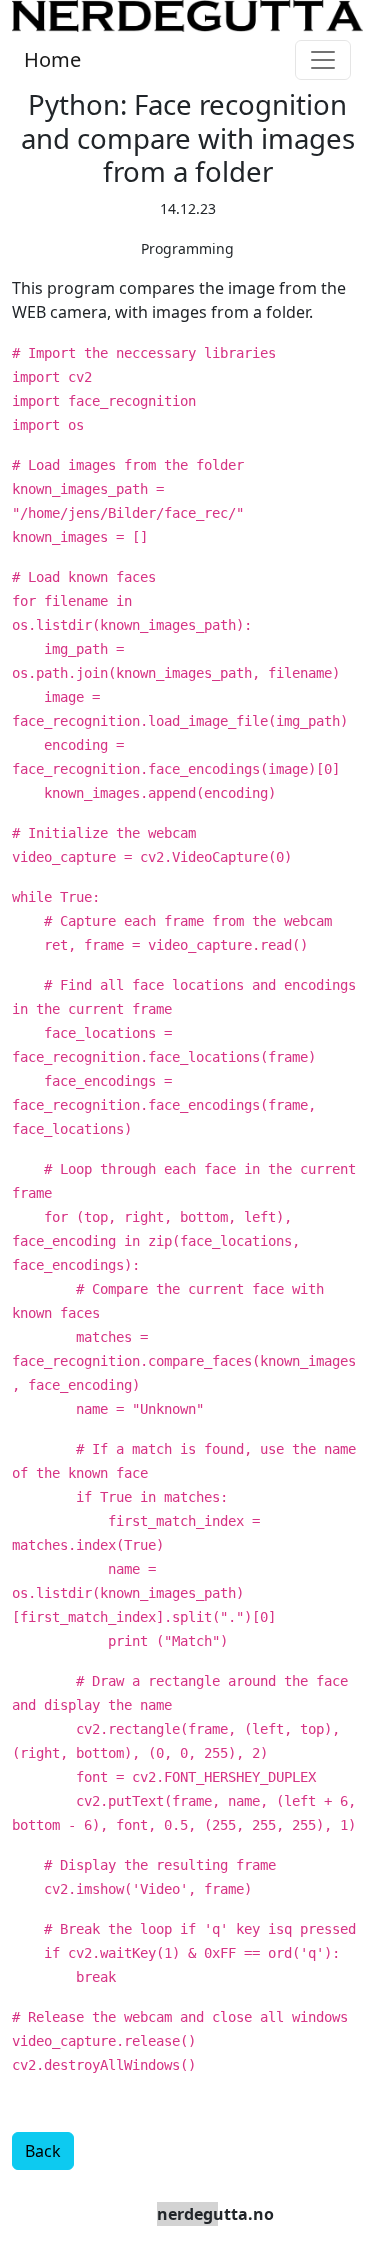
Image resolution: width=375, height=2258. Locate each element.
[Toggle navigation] (323, 60)
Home (52, 59)
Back (43, 2151)
